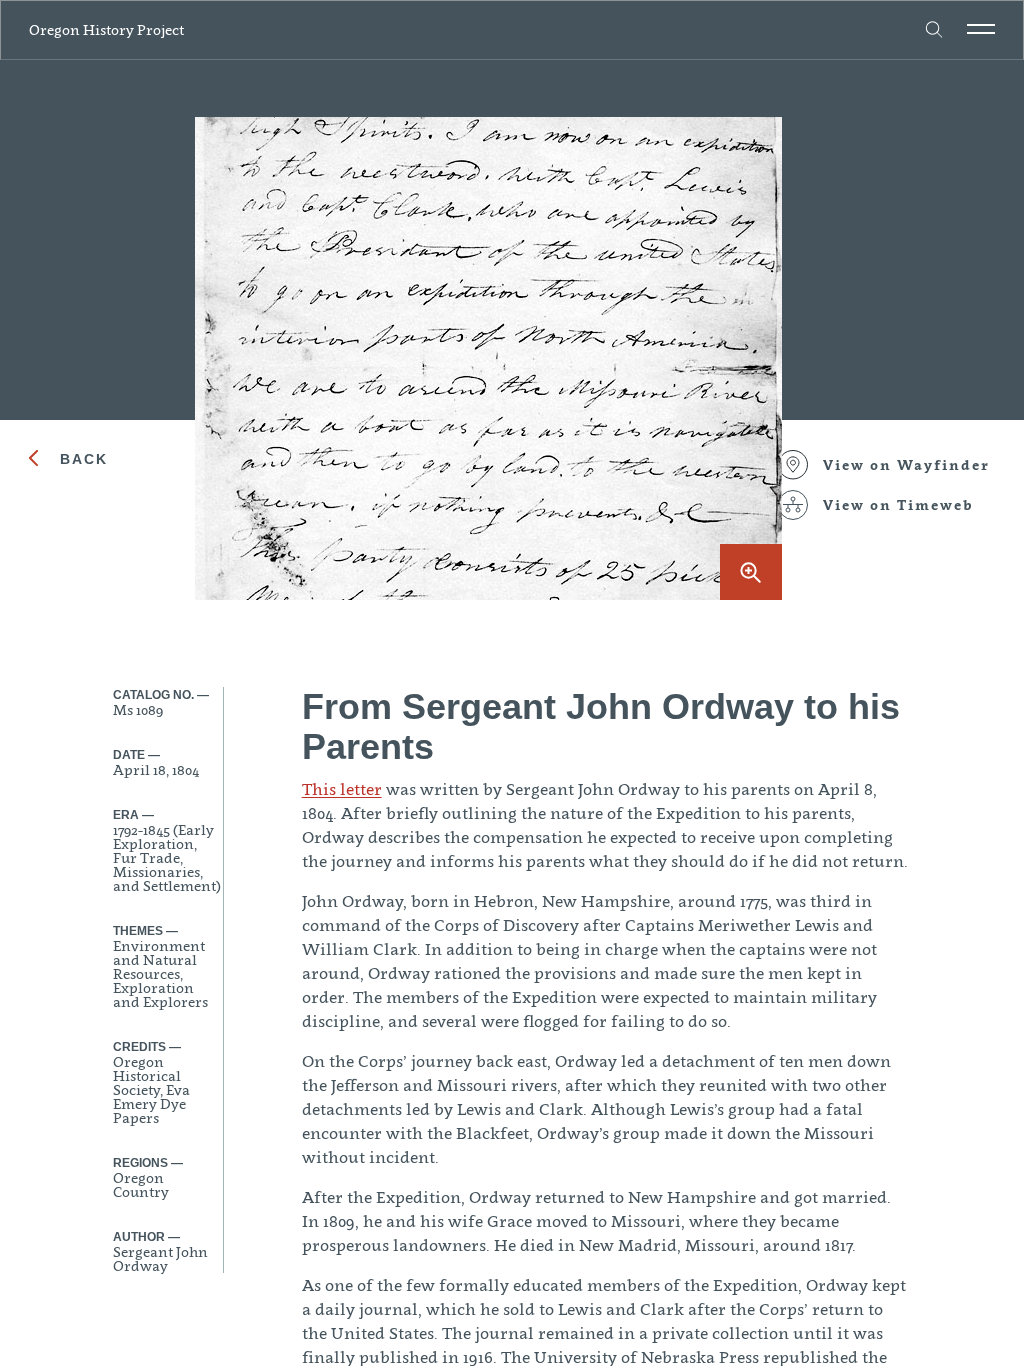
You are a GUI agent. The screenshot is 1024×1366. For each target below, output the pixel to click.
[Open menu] (981, 29)
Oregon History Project (106, 29)
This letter (342, 789)
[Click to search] (935, 30)
